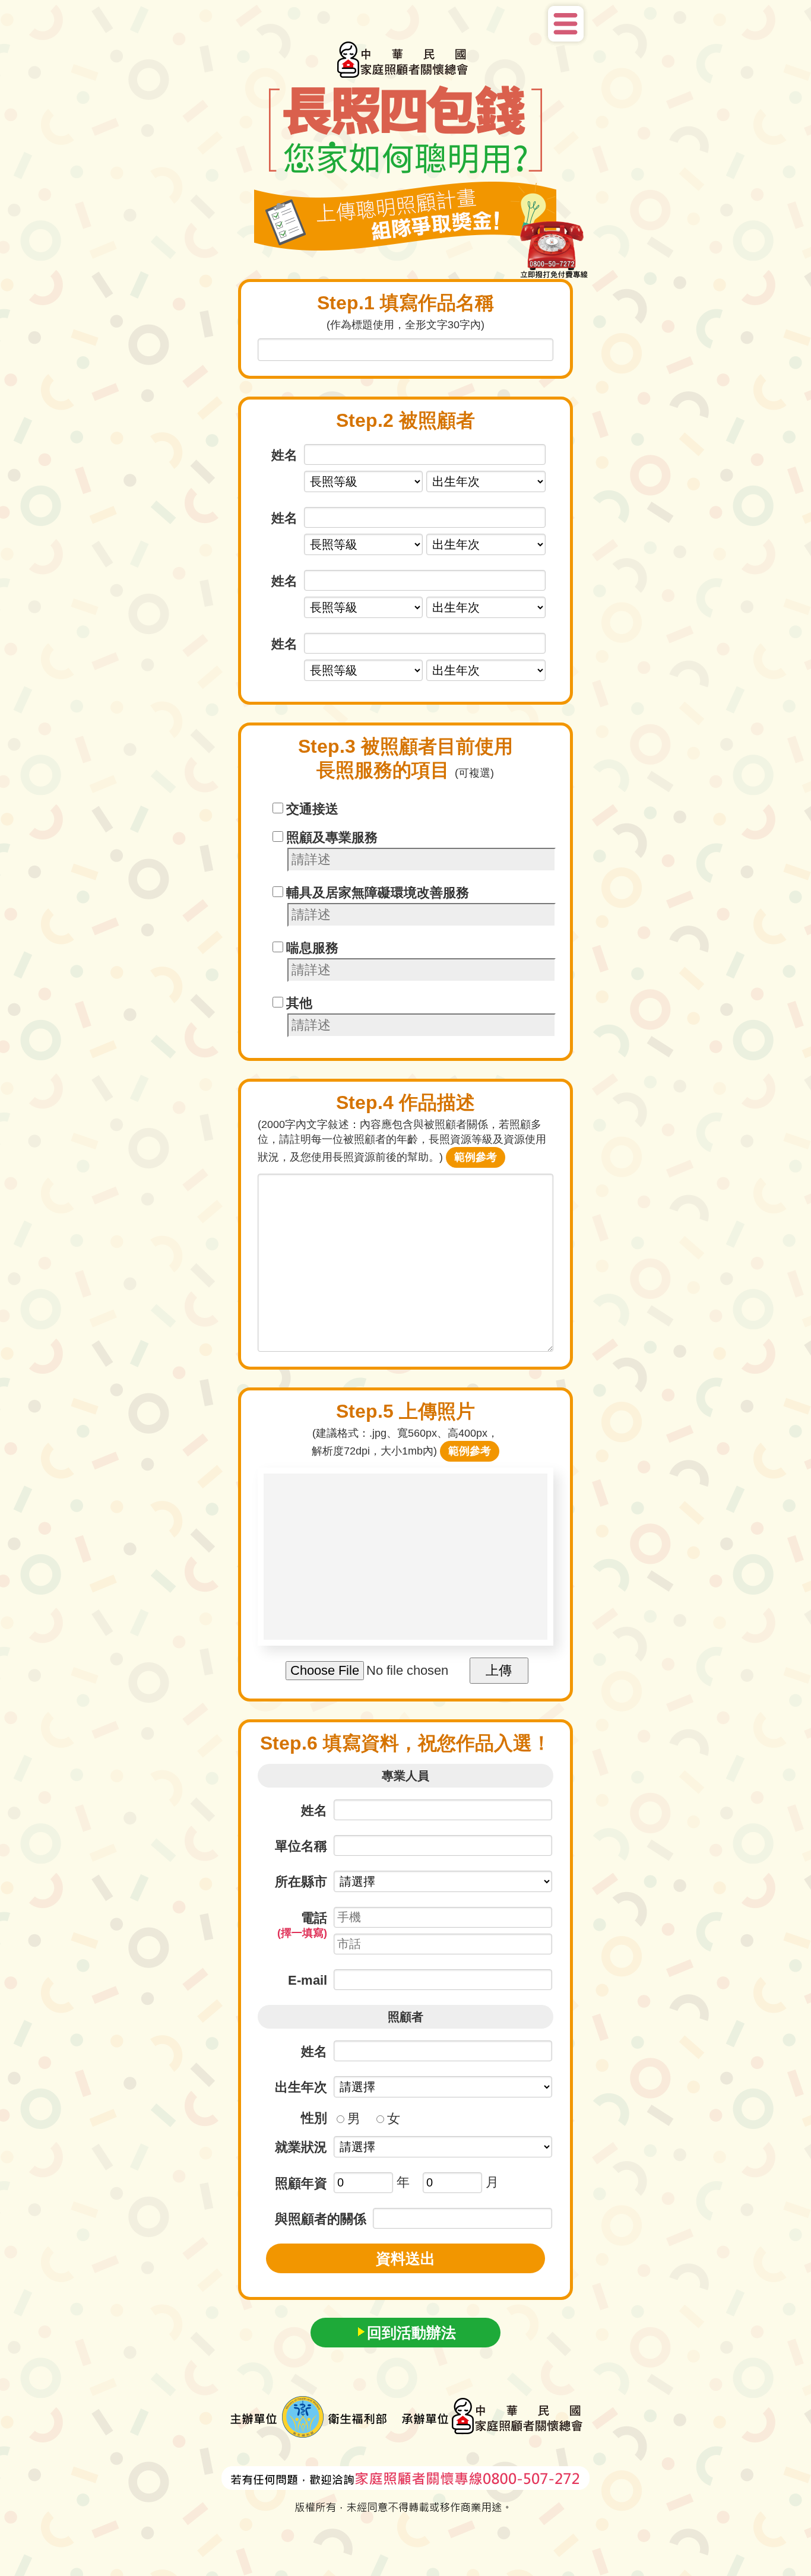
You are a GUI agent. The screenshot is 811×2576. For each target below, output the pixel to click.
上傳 (499, 1670)
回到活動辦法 (411, 2333)
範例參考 (476, 1157)
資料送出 (405, 2258)
